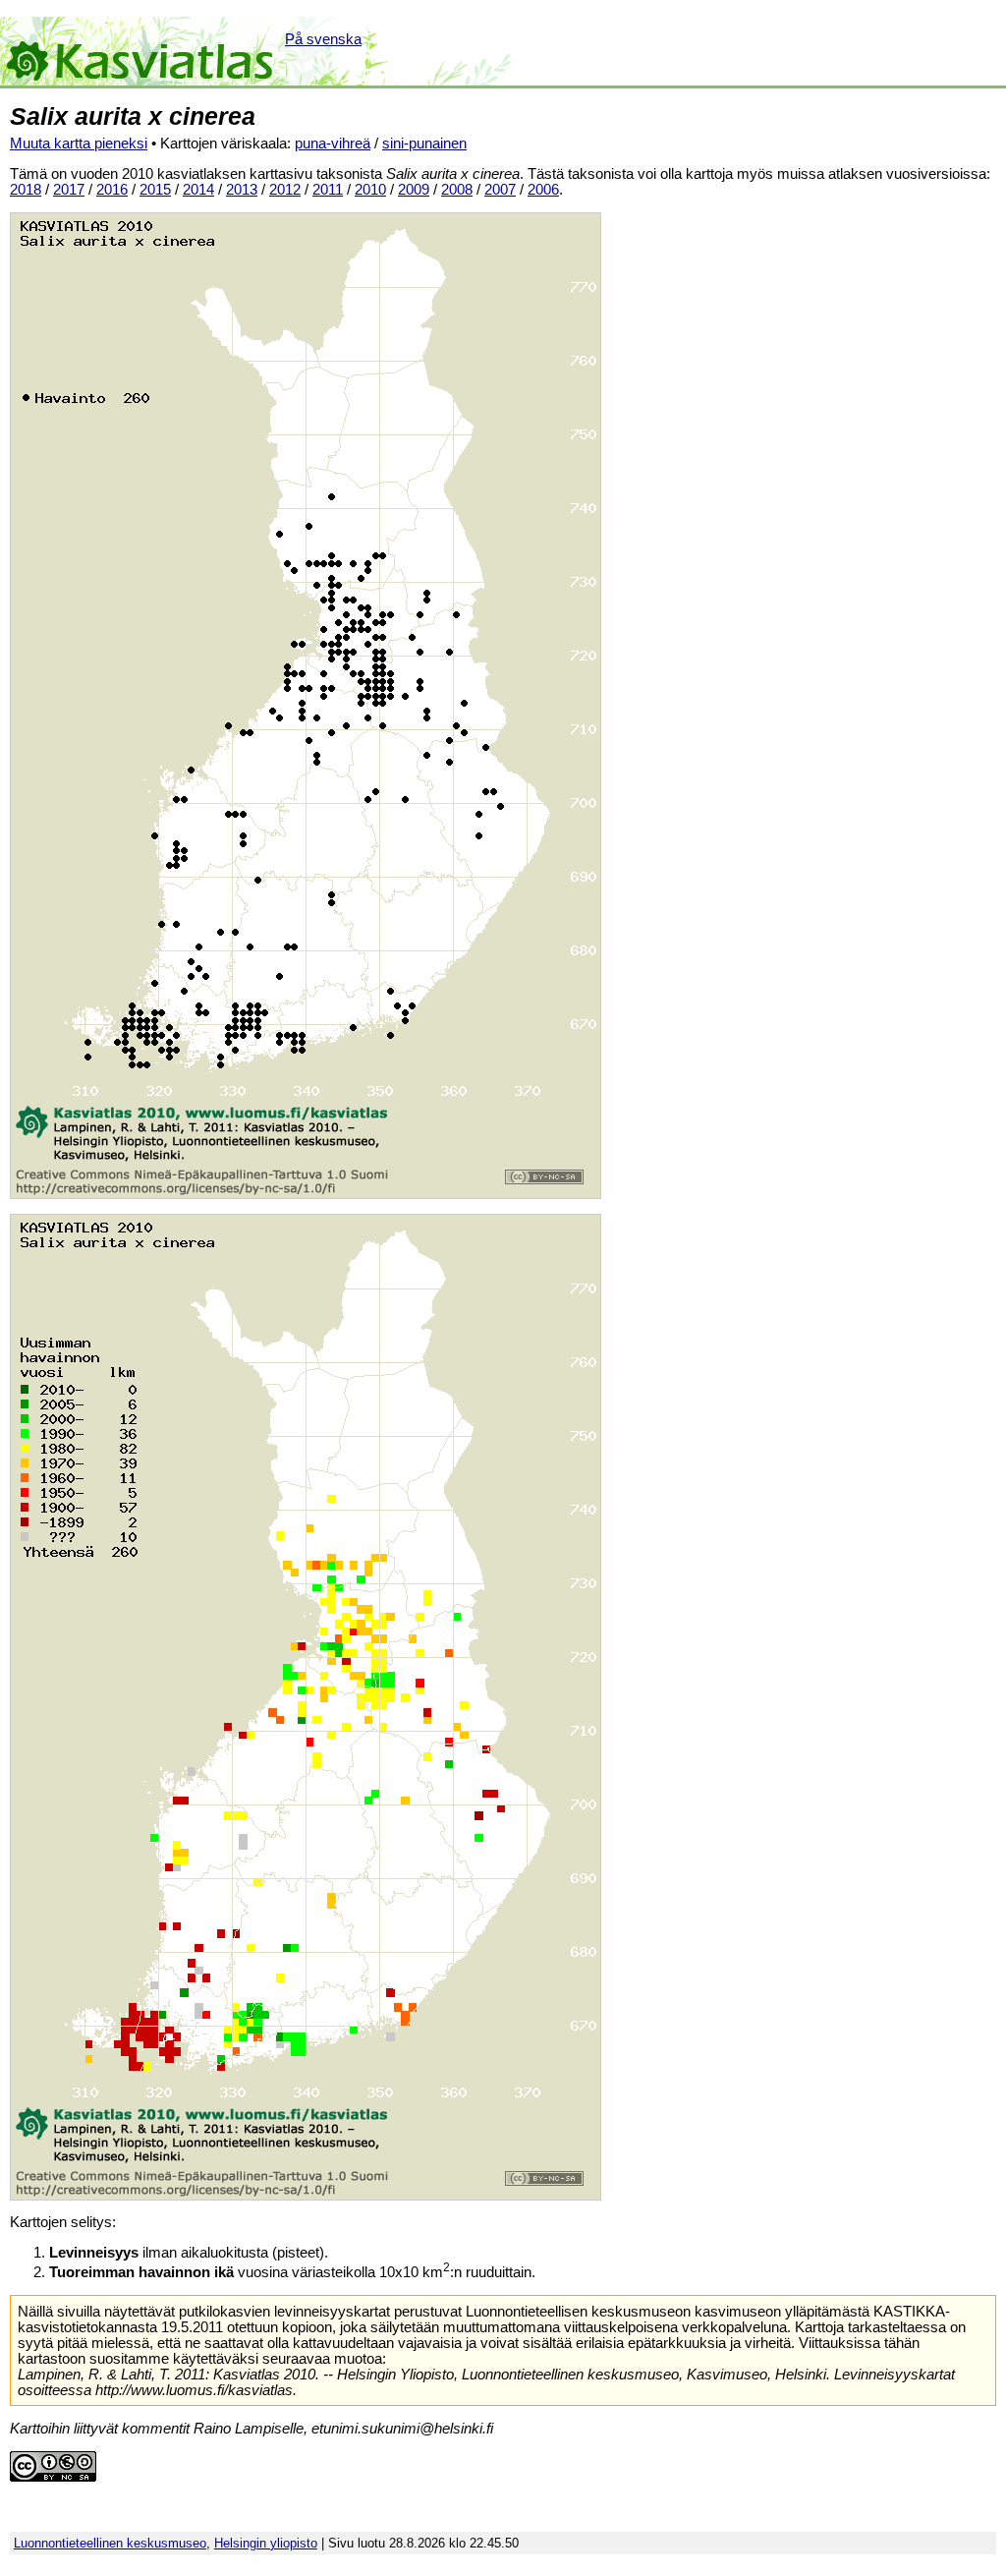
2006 (543, 190)
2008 (457, 190)
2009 (414, 190)
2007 (500, 190)
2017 (69, 190)
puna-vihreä (333, 143)
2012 (285, 190)
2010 (370, 190)
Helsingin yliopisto (266, 2543)
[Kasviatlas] (141, 51)
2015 (155, 190)
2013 (242, 190)
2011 (328, 190)
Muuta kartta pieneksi (79, 143)
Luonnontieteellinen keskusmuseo (110, 2543)
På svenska (323, 39)
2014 (198, 190)
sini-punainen (424, 143)
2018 (26, 190)
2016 (112, 190)
